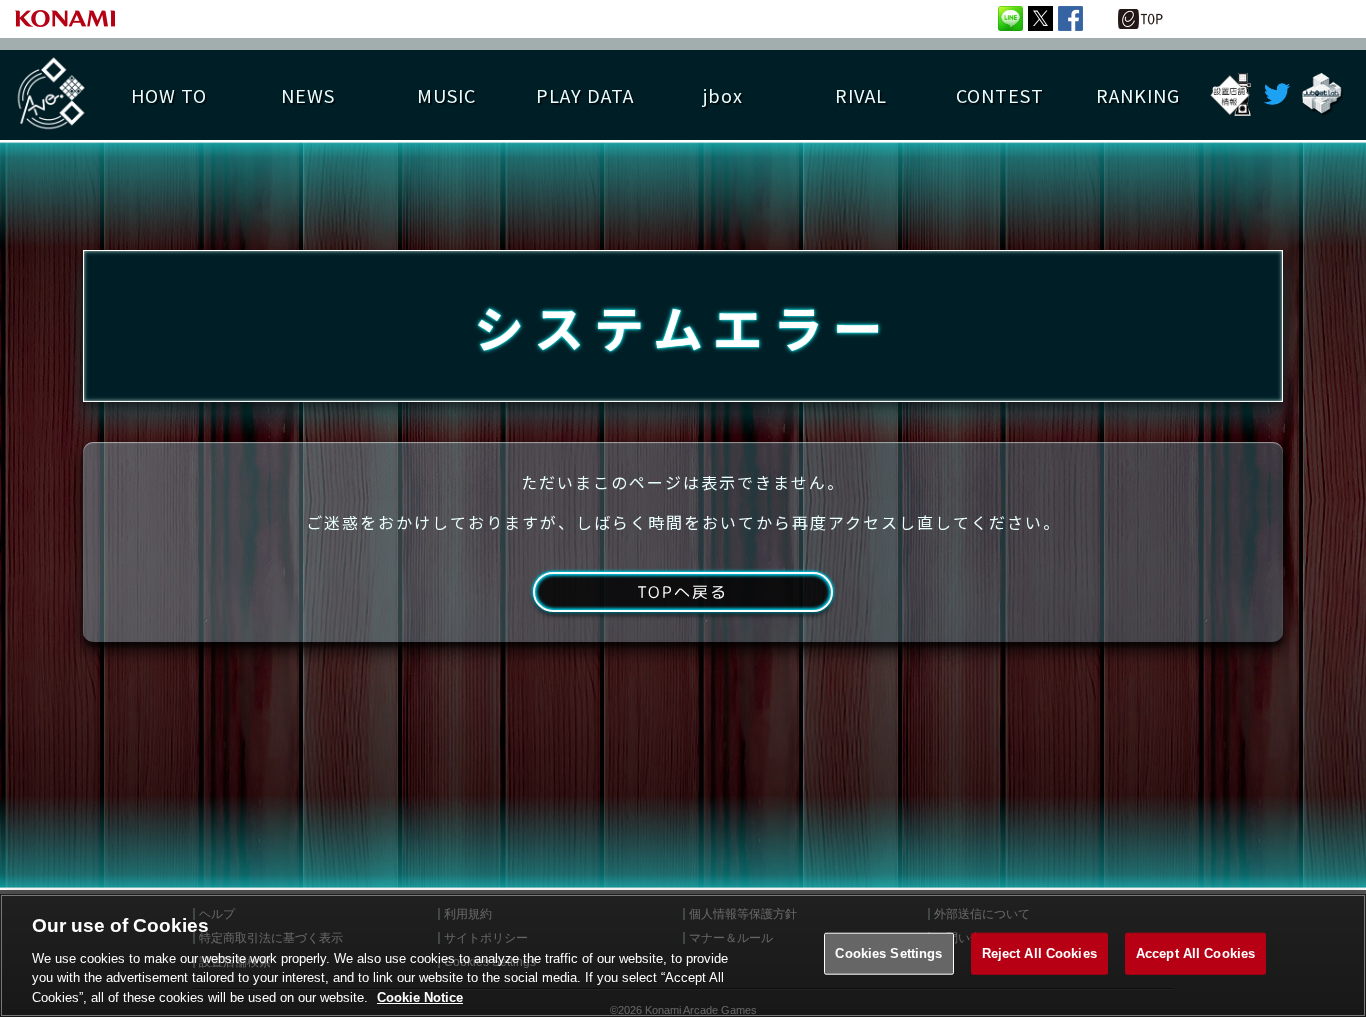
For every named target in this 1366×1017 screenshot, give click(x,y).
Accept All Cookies (1195, 953)
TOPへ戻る (682, 592)
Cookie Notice (420, 996)
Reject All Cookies (1039, 953)
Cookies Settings (888, 953)
